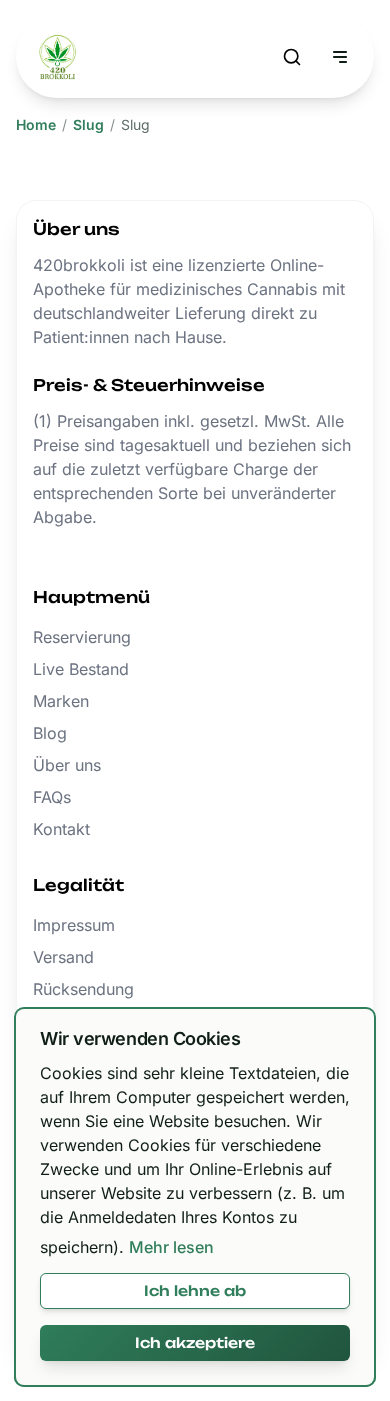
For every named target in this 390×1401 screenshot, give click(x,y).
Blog (50, 733)
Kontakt (61, 829)
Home (36, 124)
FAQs (52, 797)
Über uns (67, 765)
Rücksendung (83, 989)
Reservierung (82, 637)
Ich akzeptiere (195, 1342)
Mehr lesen (171, 1247)
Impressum (74, 925)
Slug (88, 124)
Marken (61, 701)
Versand (63, 957)
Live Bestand (81, 669)
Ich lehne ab (195, 1290)
